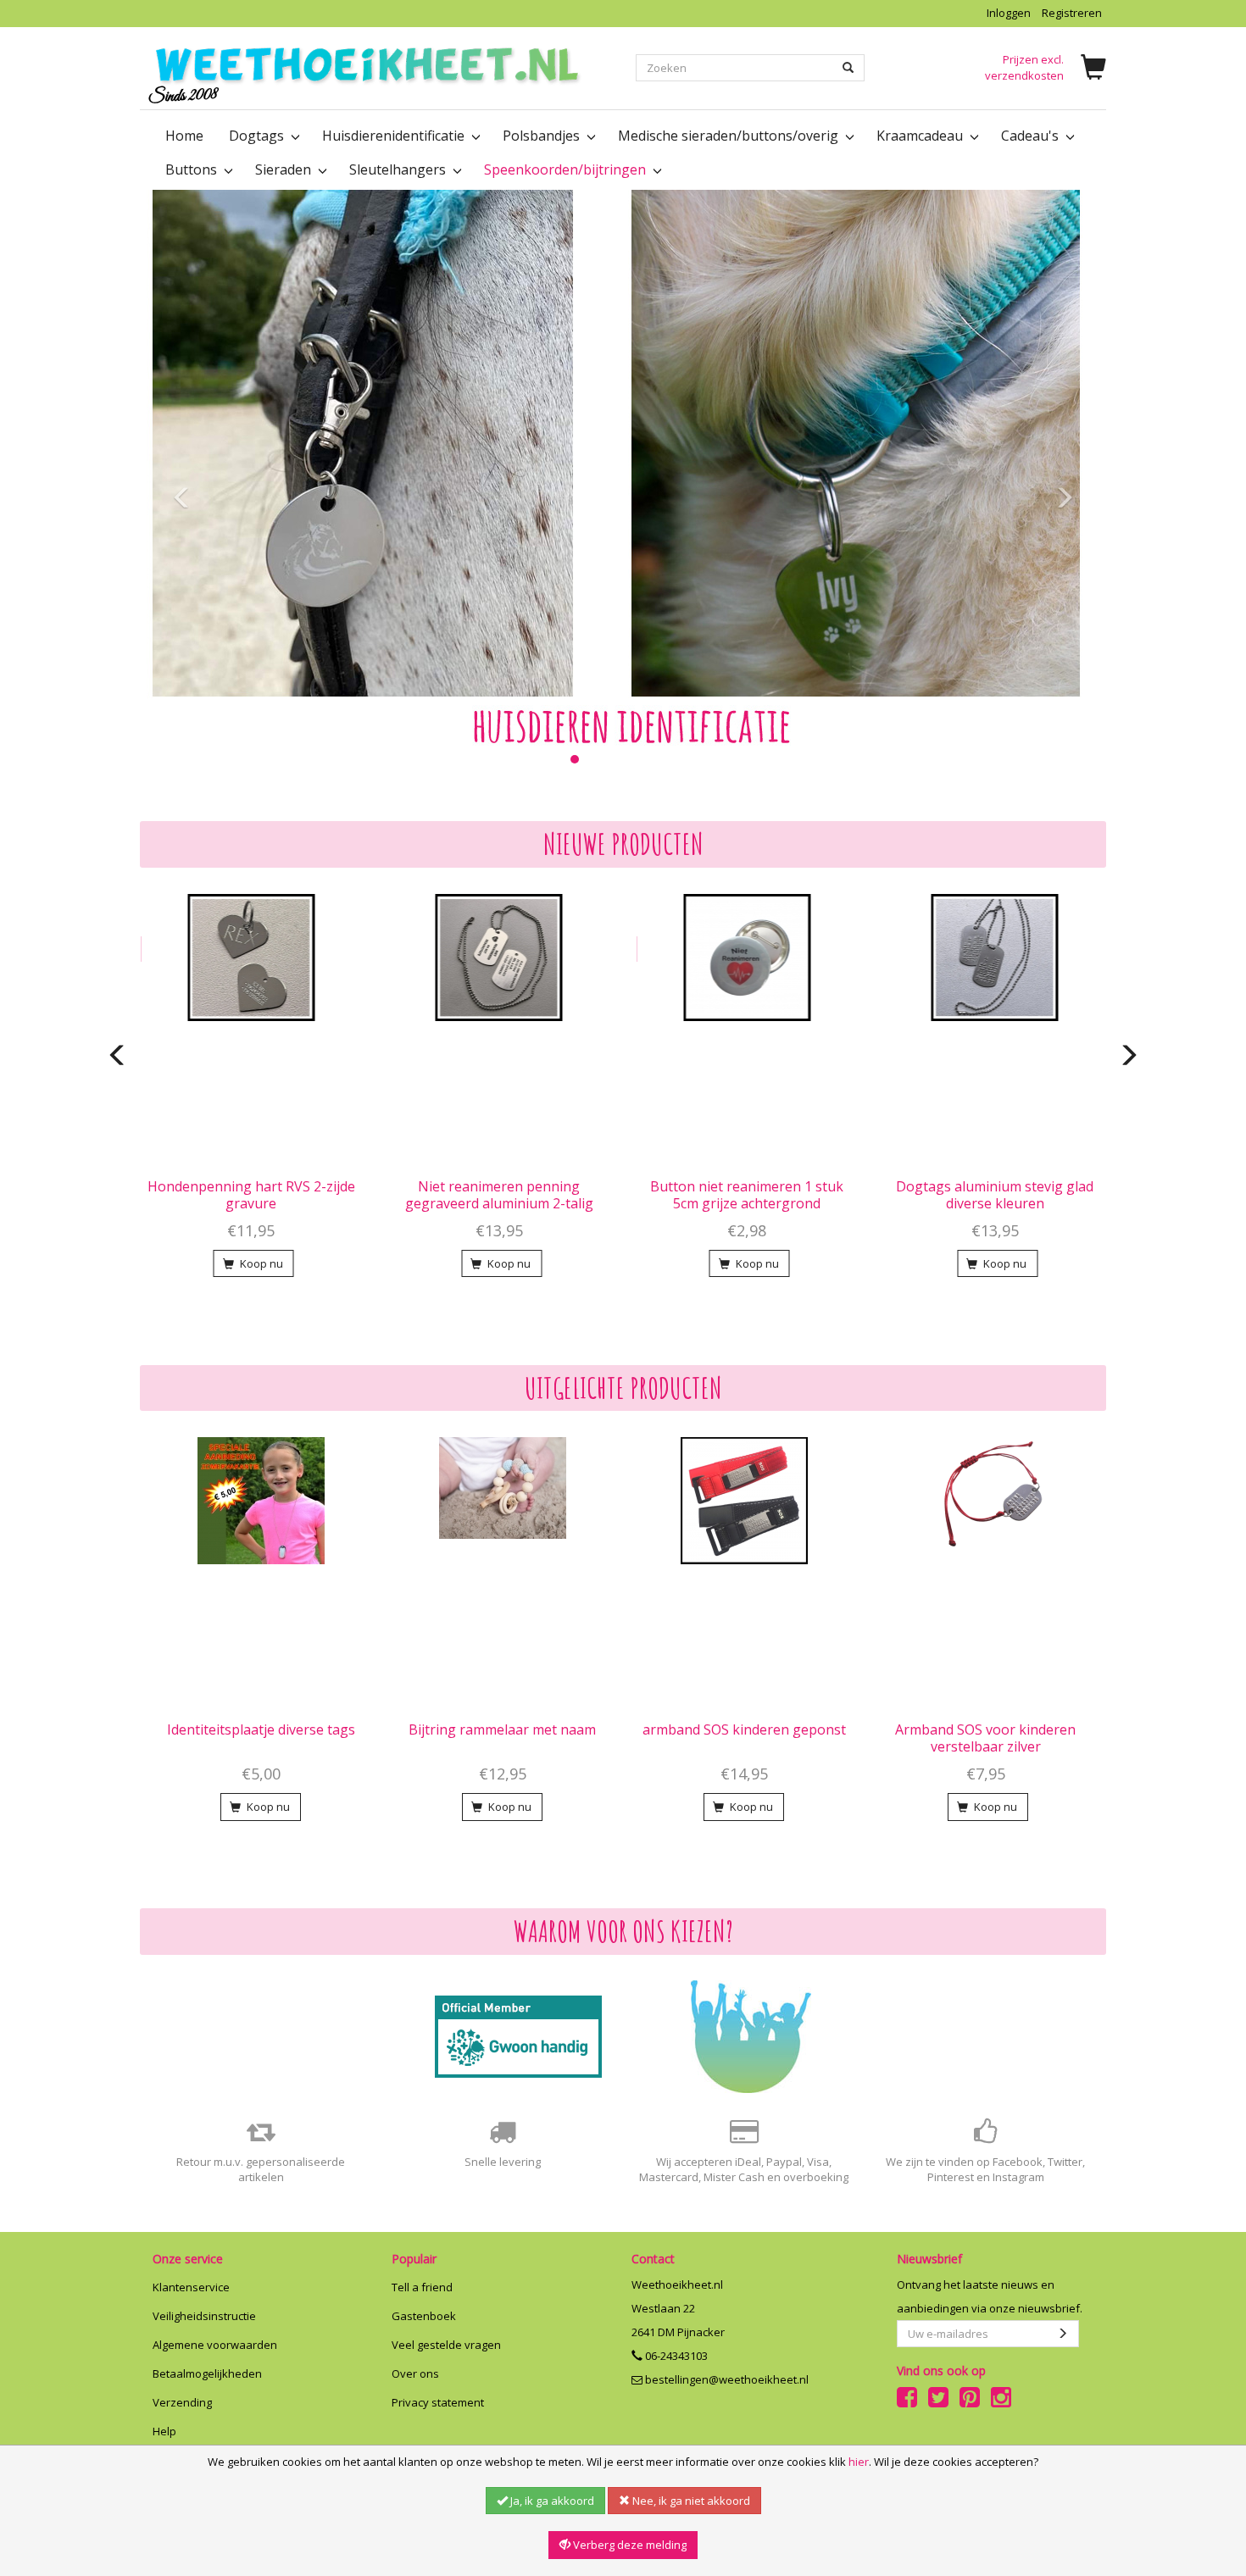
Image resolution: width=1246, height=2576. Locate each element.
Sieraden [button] (285, 169)
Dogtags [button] (258, 136)
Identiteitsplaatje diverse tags (261, 1729)
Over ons (415, 2373)
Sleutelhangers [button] (399, 169)
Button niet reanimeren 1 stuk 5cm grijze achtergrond (747, 1195)
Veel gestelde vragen (446, 2345)
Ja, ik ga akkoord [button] (551, 2501)
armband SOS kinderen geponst (744, 1729)
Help (164, 2431)
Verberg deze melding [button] (629, 2545)
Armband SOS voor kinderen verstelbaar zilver (985, 1738)
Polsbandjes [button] (543, 136)
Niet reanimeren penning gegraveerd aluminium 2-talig (499, 1195)
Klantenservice (191, 2287)
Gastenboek (424, 2316)
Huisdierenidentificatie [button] (395, 136)
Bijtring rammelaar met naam (502, 1729)
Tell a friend (422, 2287)
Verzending (182, 2402)
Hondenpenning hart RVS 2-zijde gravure (251, 1195)
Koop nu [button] (260, 1263)
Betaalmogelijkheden (207, 2373)
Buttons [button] (193, 169)
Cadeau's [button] (1032, 136)
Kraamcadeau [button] (921, 136)
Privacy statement (438, 2402)
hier (859, 2462)
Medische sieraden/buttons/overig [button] (730, 136)
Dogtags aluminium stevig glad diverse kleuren (995, 1195)
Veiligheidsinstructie (204, 2316)
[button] (178, 486)
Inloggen (1009, 13)
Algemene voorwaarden (215, 2345)
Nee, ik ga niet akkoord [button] (690, 2501)
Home (184, 136)
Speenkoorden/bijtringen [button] (567, 169)
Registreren (1072, 13)
